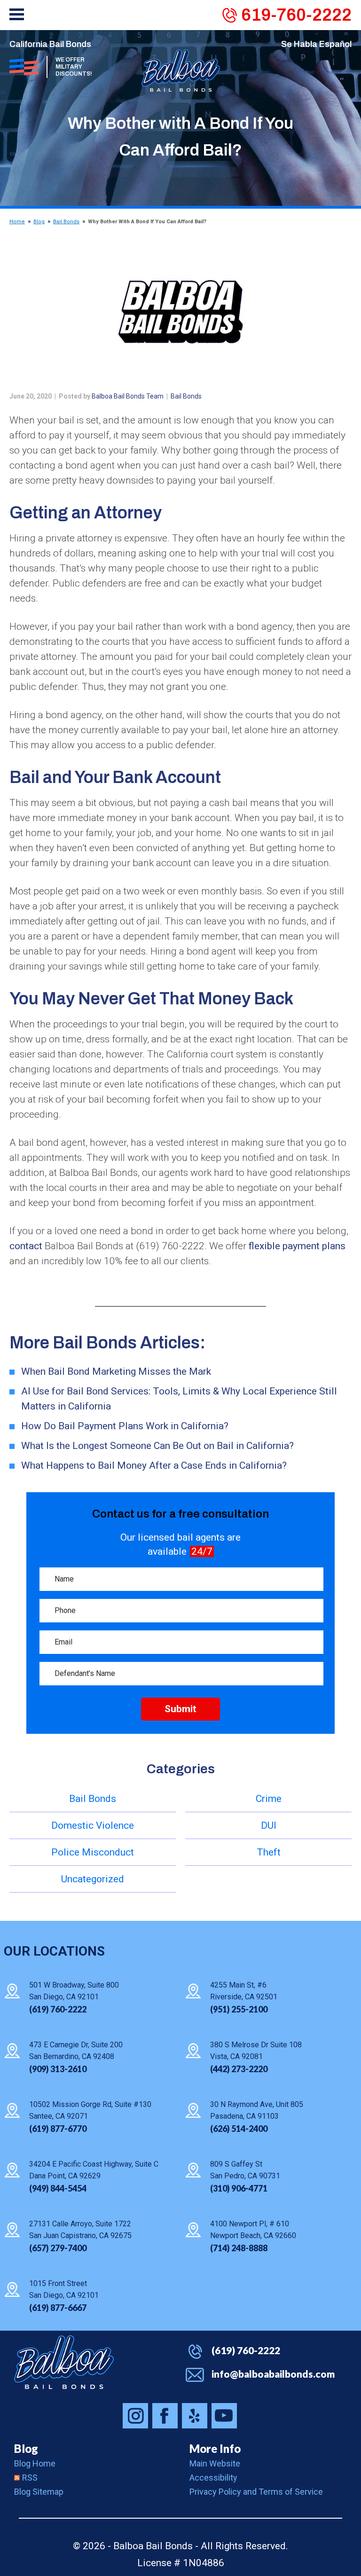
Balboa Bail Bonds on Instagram (135, 2416)
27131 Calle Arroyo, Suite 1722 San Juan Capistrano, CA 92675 (80, 2230)
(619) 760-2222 (246, 2350)
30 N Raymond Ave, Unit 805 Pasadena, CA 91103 (257, 2110)
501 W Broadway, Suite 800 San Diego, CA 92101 (74, 1991)
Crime (269, 1799)
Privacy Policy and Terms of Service (256, 2492)
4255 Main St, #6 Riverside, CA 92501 (244, 1991)
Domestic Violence (93, 1825)
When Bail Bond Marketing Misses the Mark (116, 1371)
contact (26, 1246)
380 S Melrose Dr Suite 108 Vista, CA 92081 (256, 2051)
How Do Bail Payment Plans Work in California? (125, 1426)
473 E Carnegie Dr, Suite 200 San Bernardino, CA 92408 (76, 2051)
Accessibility (213, 2478)
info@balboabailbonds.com (273, 2374)
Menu (17, 14)
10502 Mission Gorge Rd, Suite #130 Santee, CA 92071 (90, 2110)
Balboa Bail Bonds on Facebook (165, 2416)
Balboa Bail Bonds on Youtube (224, 2416)
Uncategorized (93, 1879)
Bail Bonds (66, 222)
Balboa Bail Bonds (64, 2362)
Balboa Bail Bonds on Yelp (195, 2416)
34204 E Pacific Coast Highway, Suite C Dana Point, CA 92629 (94, 2170)
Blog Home (35, 2463)
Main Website (215, 2463)
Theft (269, 1852)
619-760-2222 (296, 15)
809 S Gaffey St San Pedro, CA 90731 (245, 2170)
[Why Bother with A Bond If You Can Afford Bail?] (180, 312)
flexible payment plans (297, 1246)
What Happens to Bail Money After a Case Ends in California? (154, 1465)
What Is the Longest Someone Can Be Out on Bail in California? (157, 1446)
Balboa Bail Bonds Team (128, 396)
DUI (269, 1825)
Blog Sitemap (39, 2492)
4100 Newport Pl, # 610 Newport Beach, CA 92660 (253, 2230)
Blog (39, 222)
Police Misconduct (93, 1852)
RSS (30, 2478)
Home (17, 222)
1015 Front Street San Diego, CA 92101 (64, 2289)
